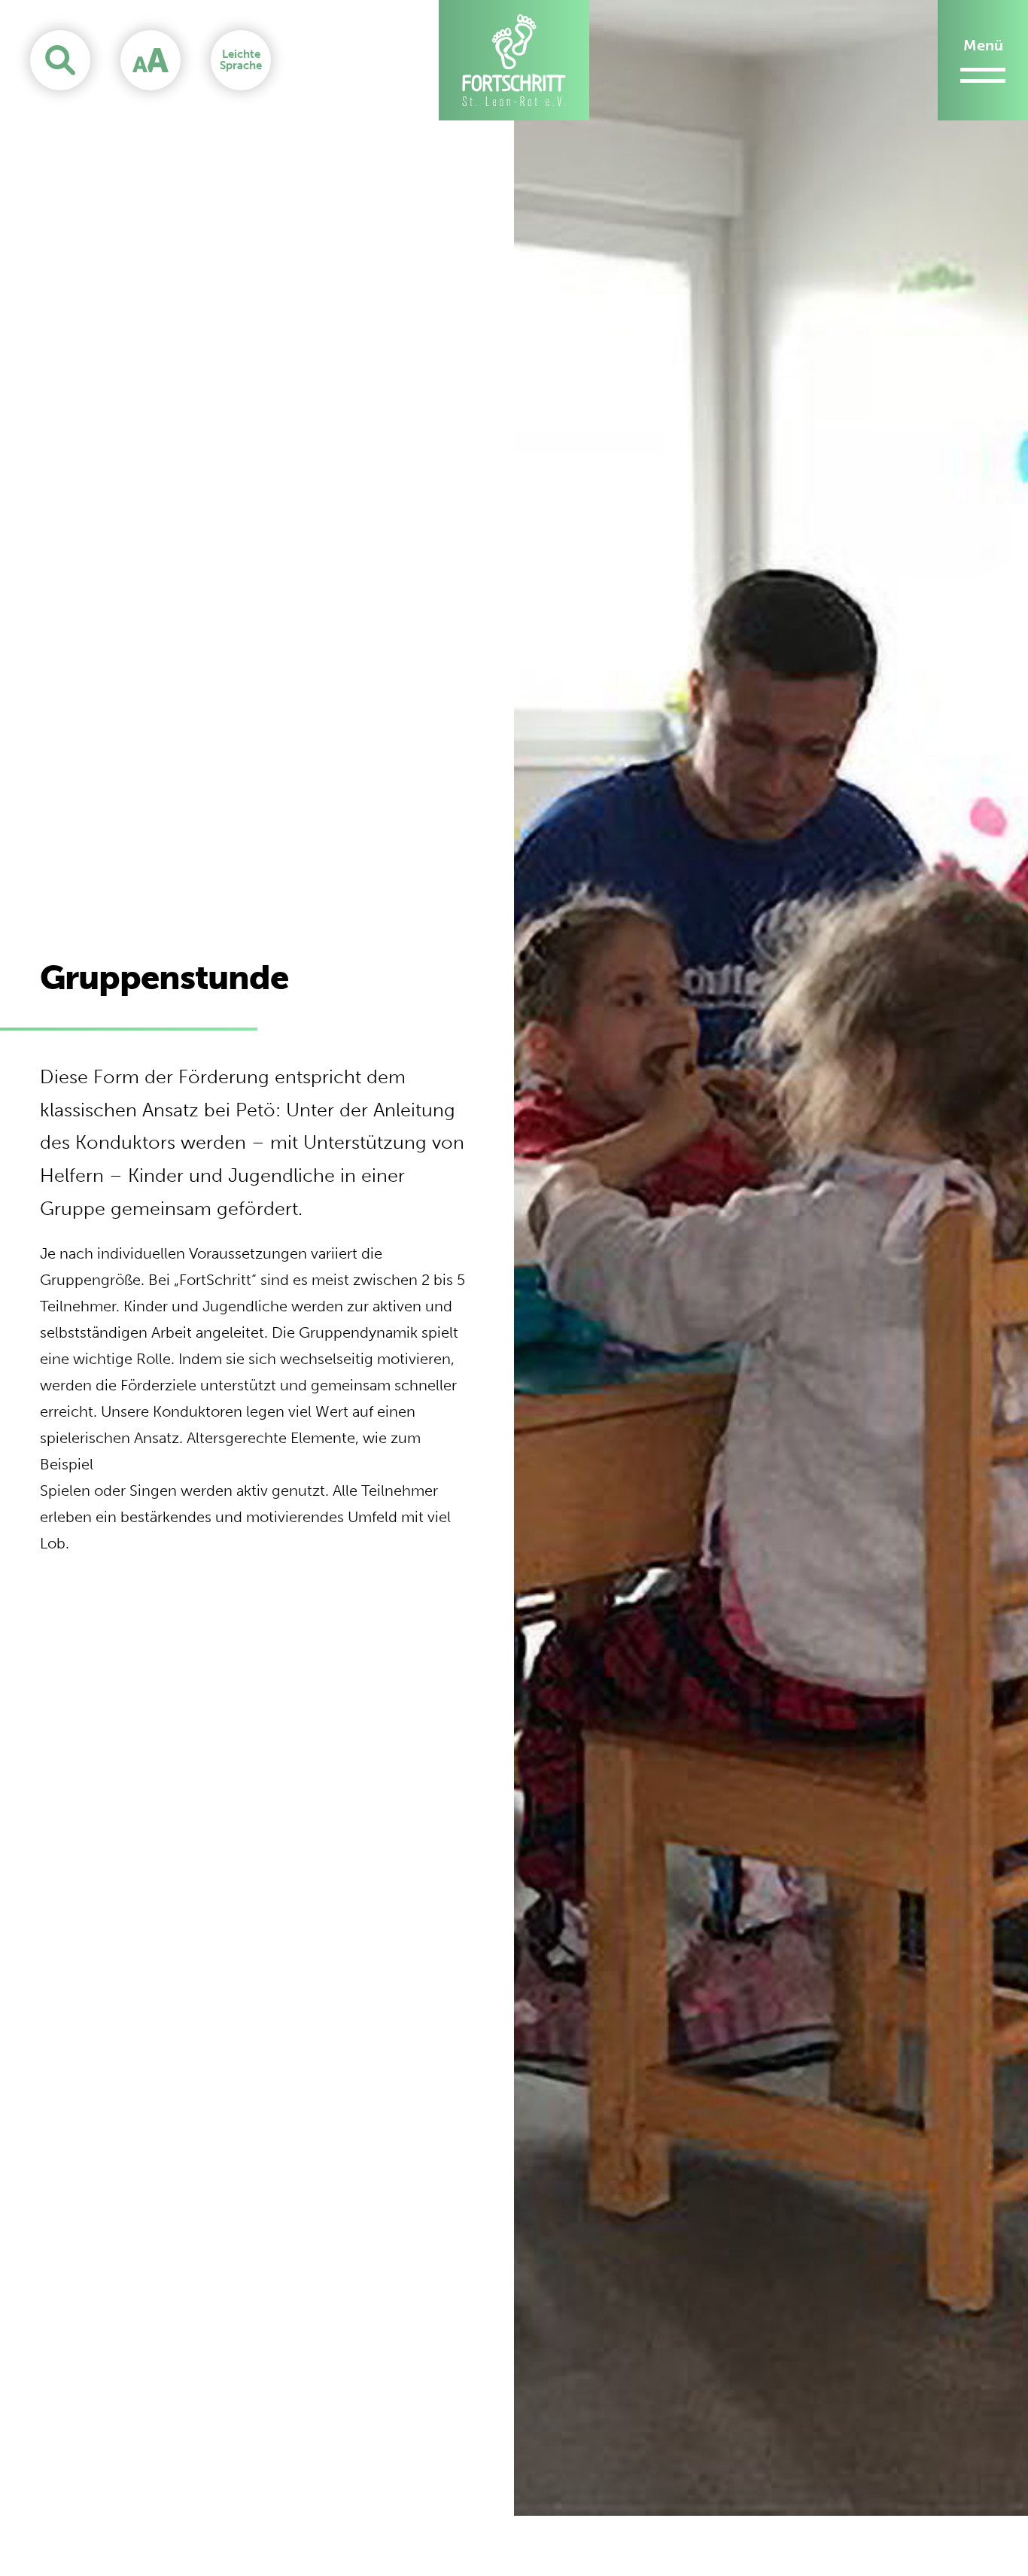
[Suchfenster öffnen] (60, 60)
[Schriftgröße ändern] (151, 60)
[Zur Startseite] (514, 60)
